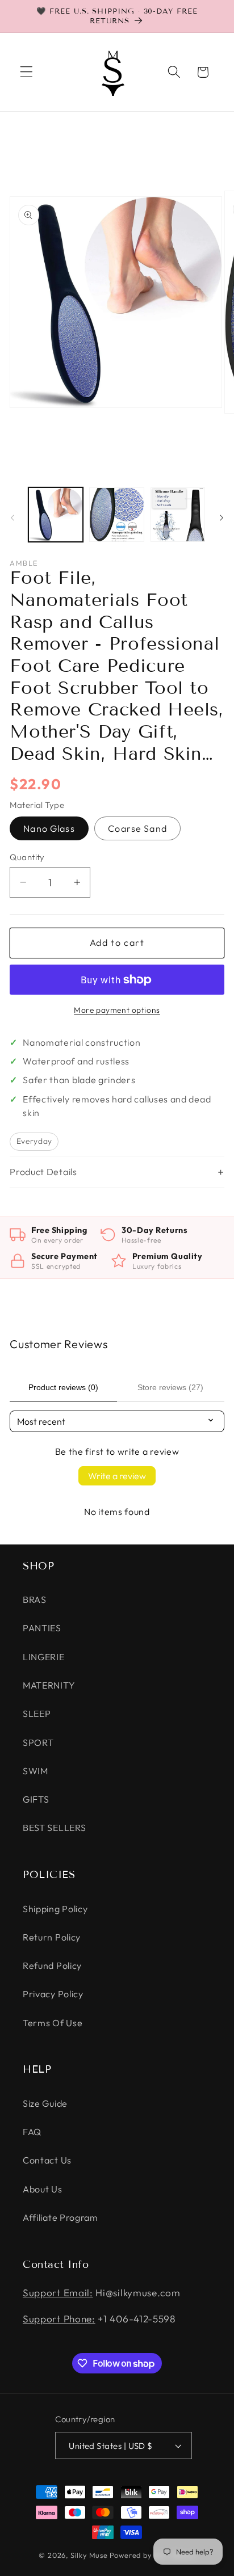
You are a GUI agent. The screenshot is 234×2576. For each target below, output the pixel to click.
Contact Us (47, 2160)
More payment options (117, 1010)
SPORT (38, 1742)
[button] (26, 72)
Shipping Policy (55, 1909)
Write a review (117, 1476)
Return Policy (52, 1937)
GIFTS (36, 1799)
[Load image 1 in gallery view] (56, 515)
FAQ (32, 2132)
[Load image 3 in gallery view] (178, 515)
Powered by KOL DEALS (152, 2555)
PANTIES (42, 1628)
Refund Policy (52, 1965)
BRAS (35, 1600)
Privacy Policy (53, 1994)
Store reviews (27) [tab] (170, 1387)
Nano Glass (49, 828)
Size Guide (45, 2103)
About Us (43, 2189)
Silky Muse (89, 2555)
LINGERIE (44, 1657)
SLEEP (37, 1714)
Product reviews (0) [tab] (63, 1387)
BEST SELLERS (54, 1828)
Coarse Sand (137, 828)
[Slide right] (222, 517)
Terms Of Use (53, 2023)
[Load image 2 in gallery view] (116, 515)
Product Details (43, 1172)
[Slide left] (12, 517)
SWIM (35, 1771)
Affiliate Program (60, 2217)
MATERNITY (49, 1685)
